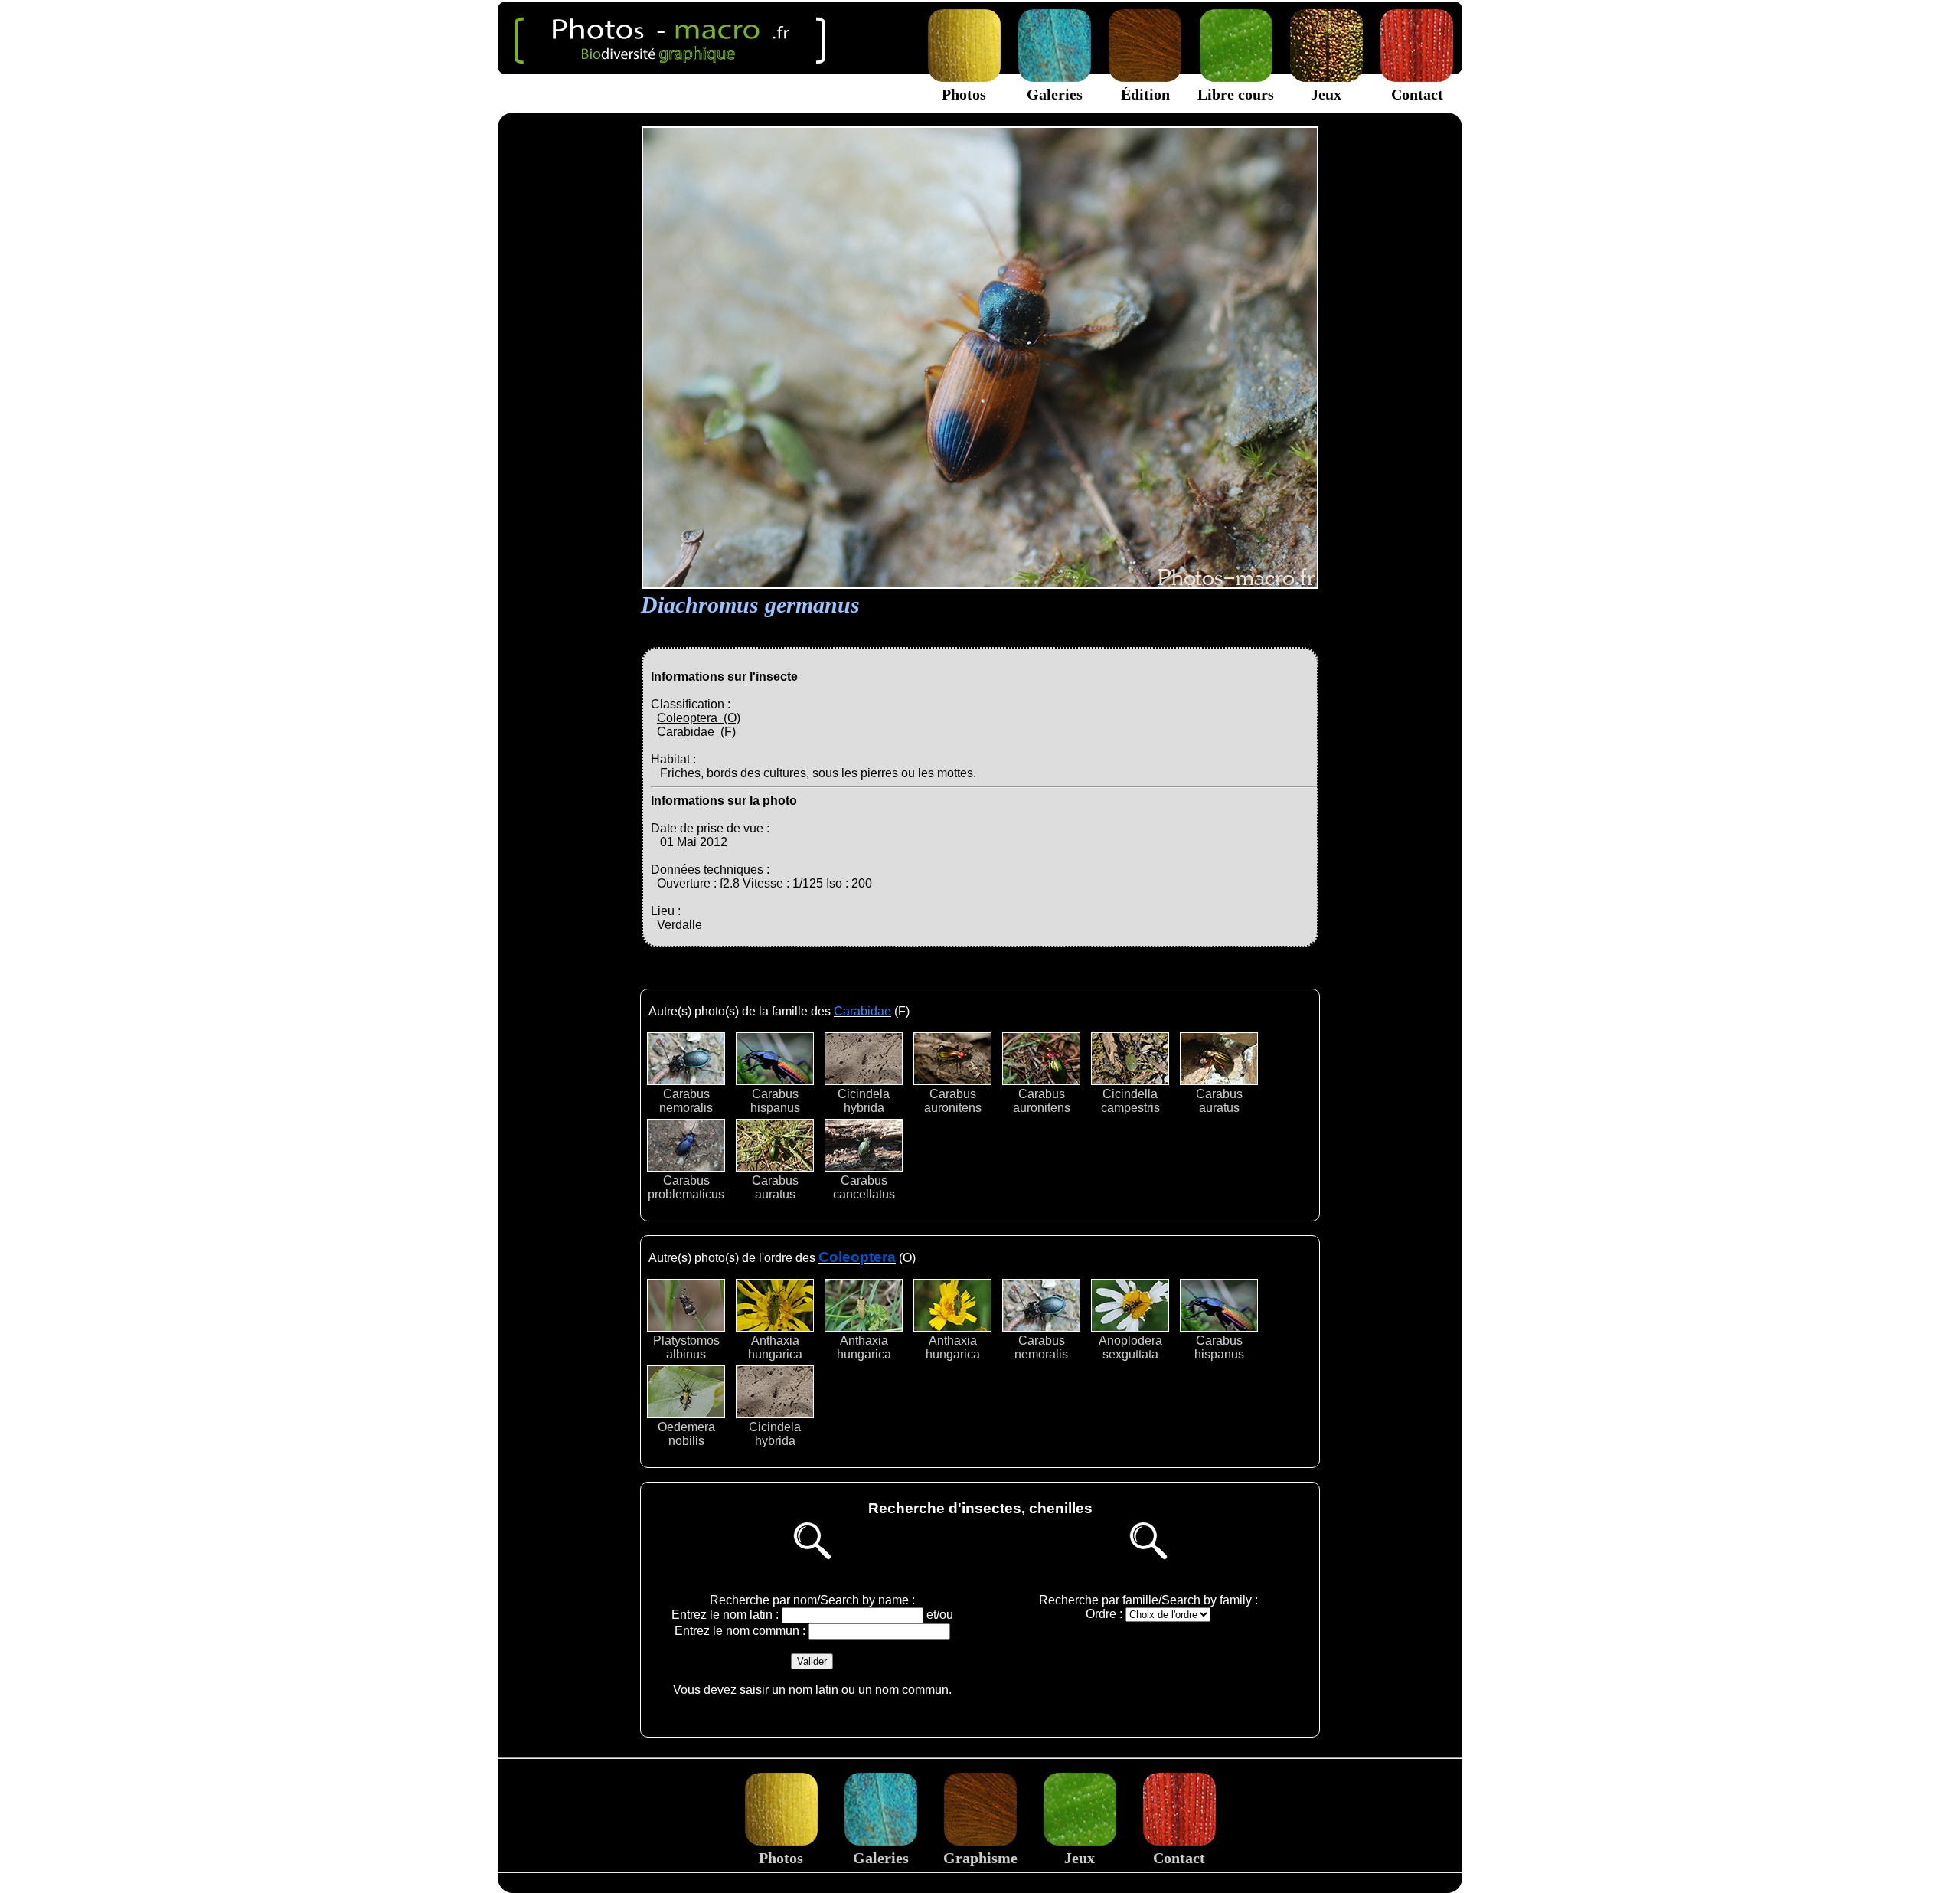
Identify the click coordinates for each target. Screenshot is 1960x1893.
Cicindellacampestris (1130, 1101)
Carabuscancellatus (864, 1187)
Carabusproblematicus (686, 1187)
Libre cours (1236, 94)
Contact (1417, 94)
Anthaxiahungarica (775, 1347)
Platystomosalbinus (686, 1347)
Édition (1145, 94)
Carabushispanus (775, 1101)
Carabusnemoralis (686, 1101)
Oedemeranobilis (686, 1434)
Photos (964, 94)
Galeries (1055, 94)
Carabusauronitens (953, 1101)
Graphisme (980, 1858)
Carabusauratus (1219, 1101)
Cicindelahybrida (864, 1101)
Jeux (1326, 94)
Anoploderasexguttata (1130, 1347)
